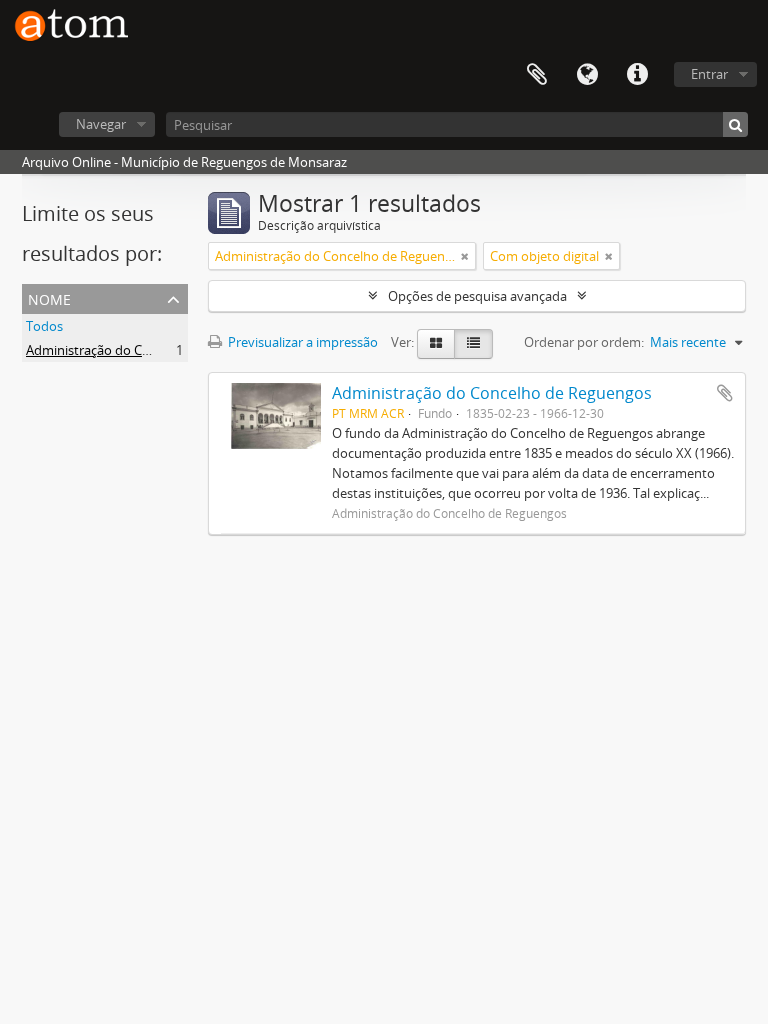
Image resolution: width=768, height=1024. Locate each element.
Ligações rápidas (637, 75)
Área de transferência (537, 75)
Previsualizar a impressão (301, 342)
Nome (49, 297)
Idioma (587, 75)
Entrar (709, 74)
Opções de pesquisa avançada (477, 296)
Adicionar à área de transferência (725, 393)
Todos (44, 326)
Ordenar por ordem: (584, 342)
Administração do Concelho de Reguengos (151, 350)
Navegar (101, 124)
